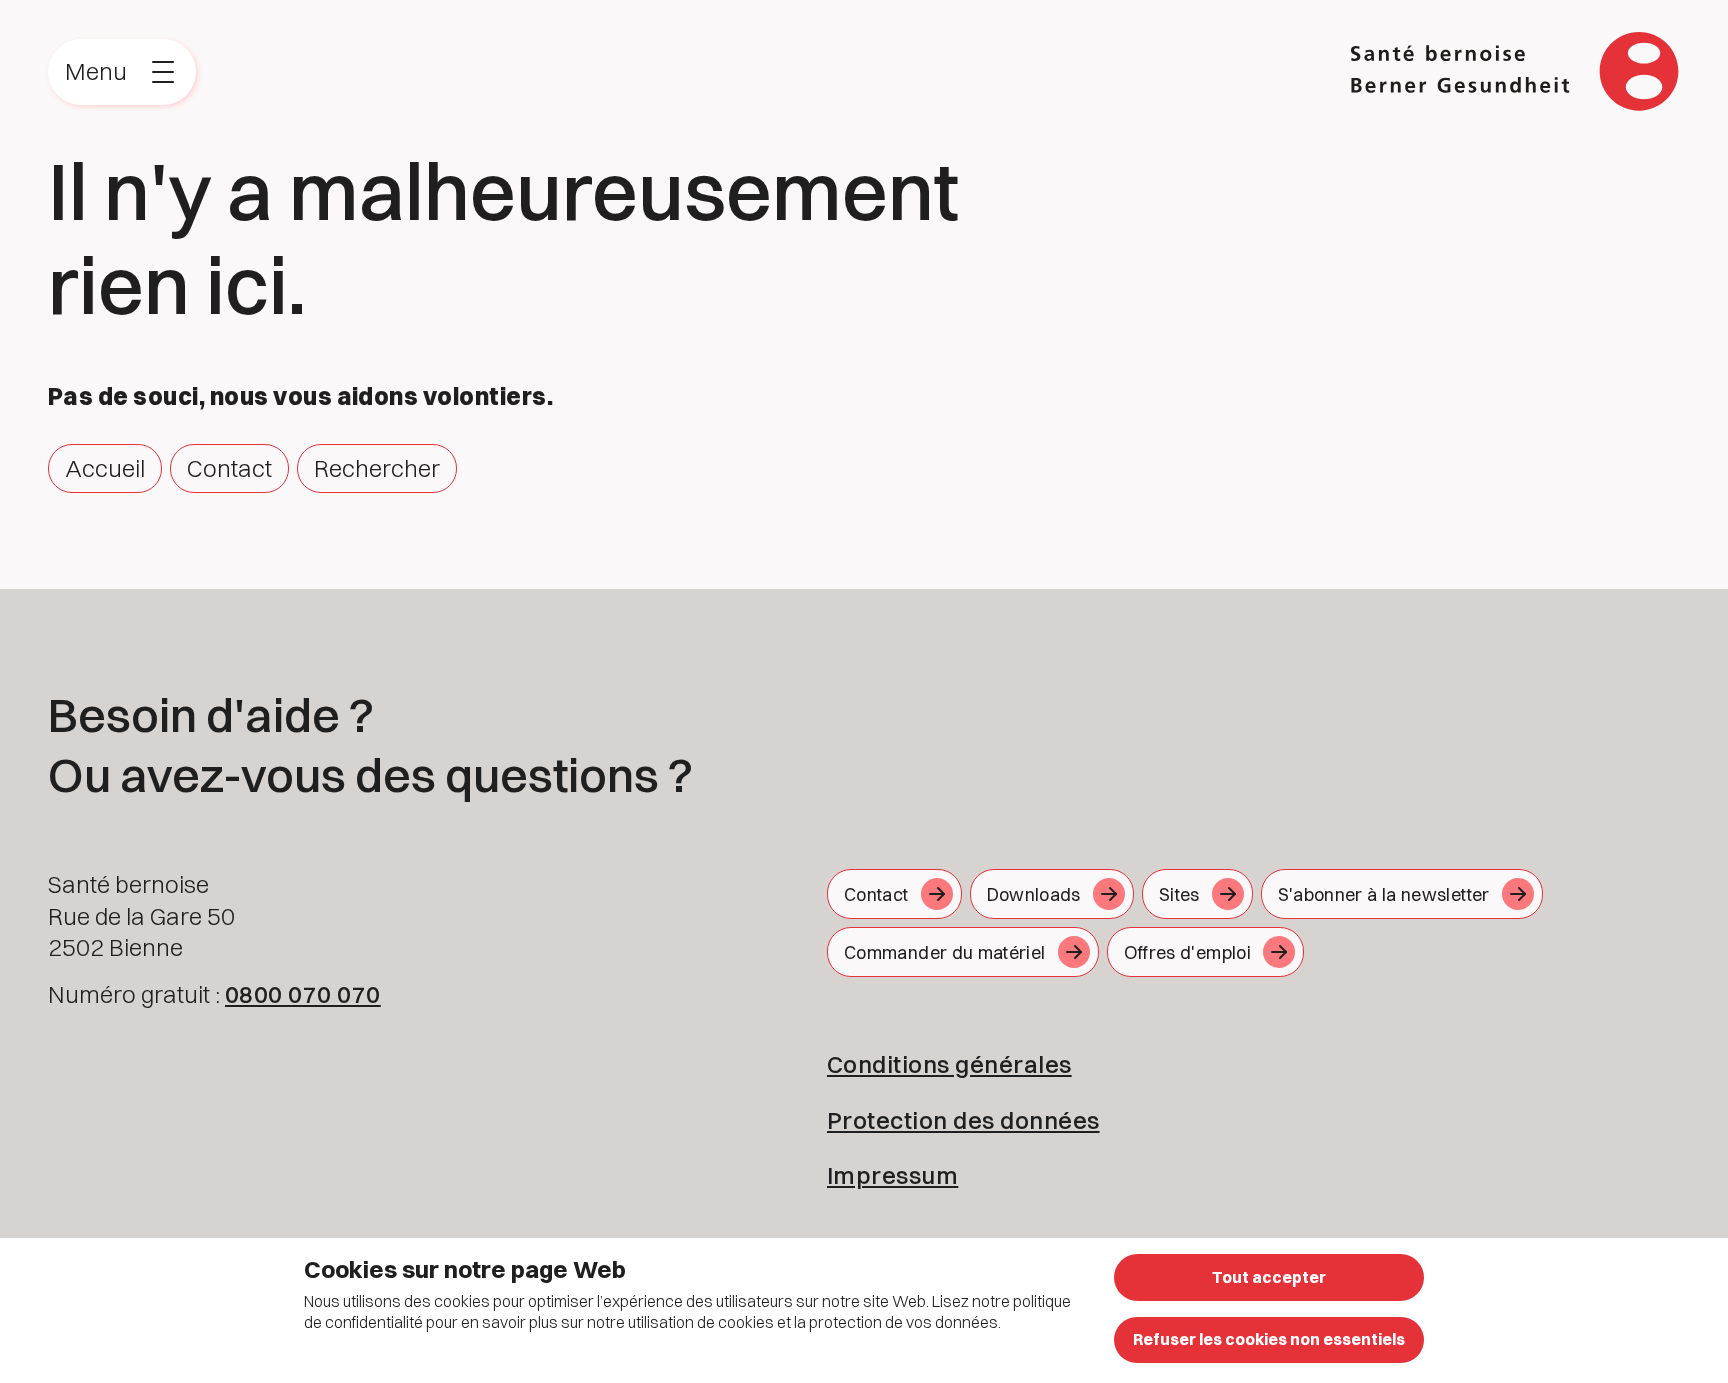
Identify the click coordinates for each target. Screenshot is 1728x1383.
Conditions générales (949, 1064)
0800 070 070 (303, 994)
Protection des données (963, 1120)
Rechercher (377, 468)
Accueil (105, 468)
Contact (229, 468)
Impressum (892, 1175)
